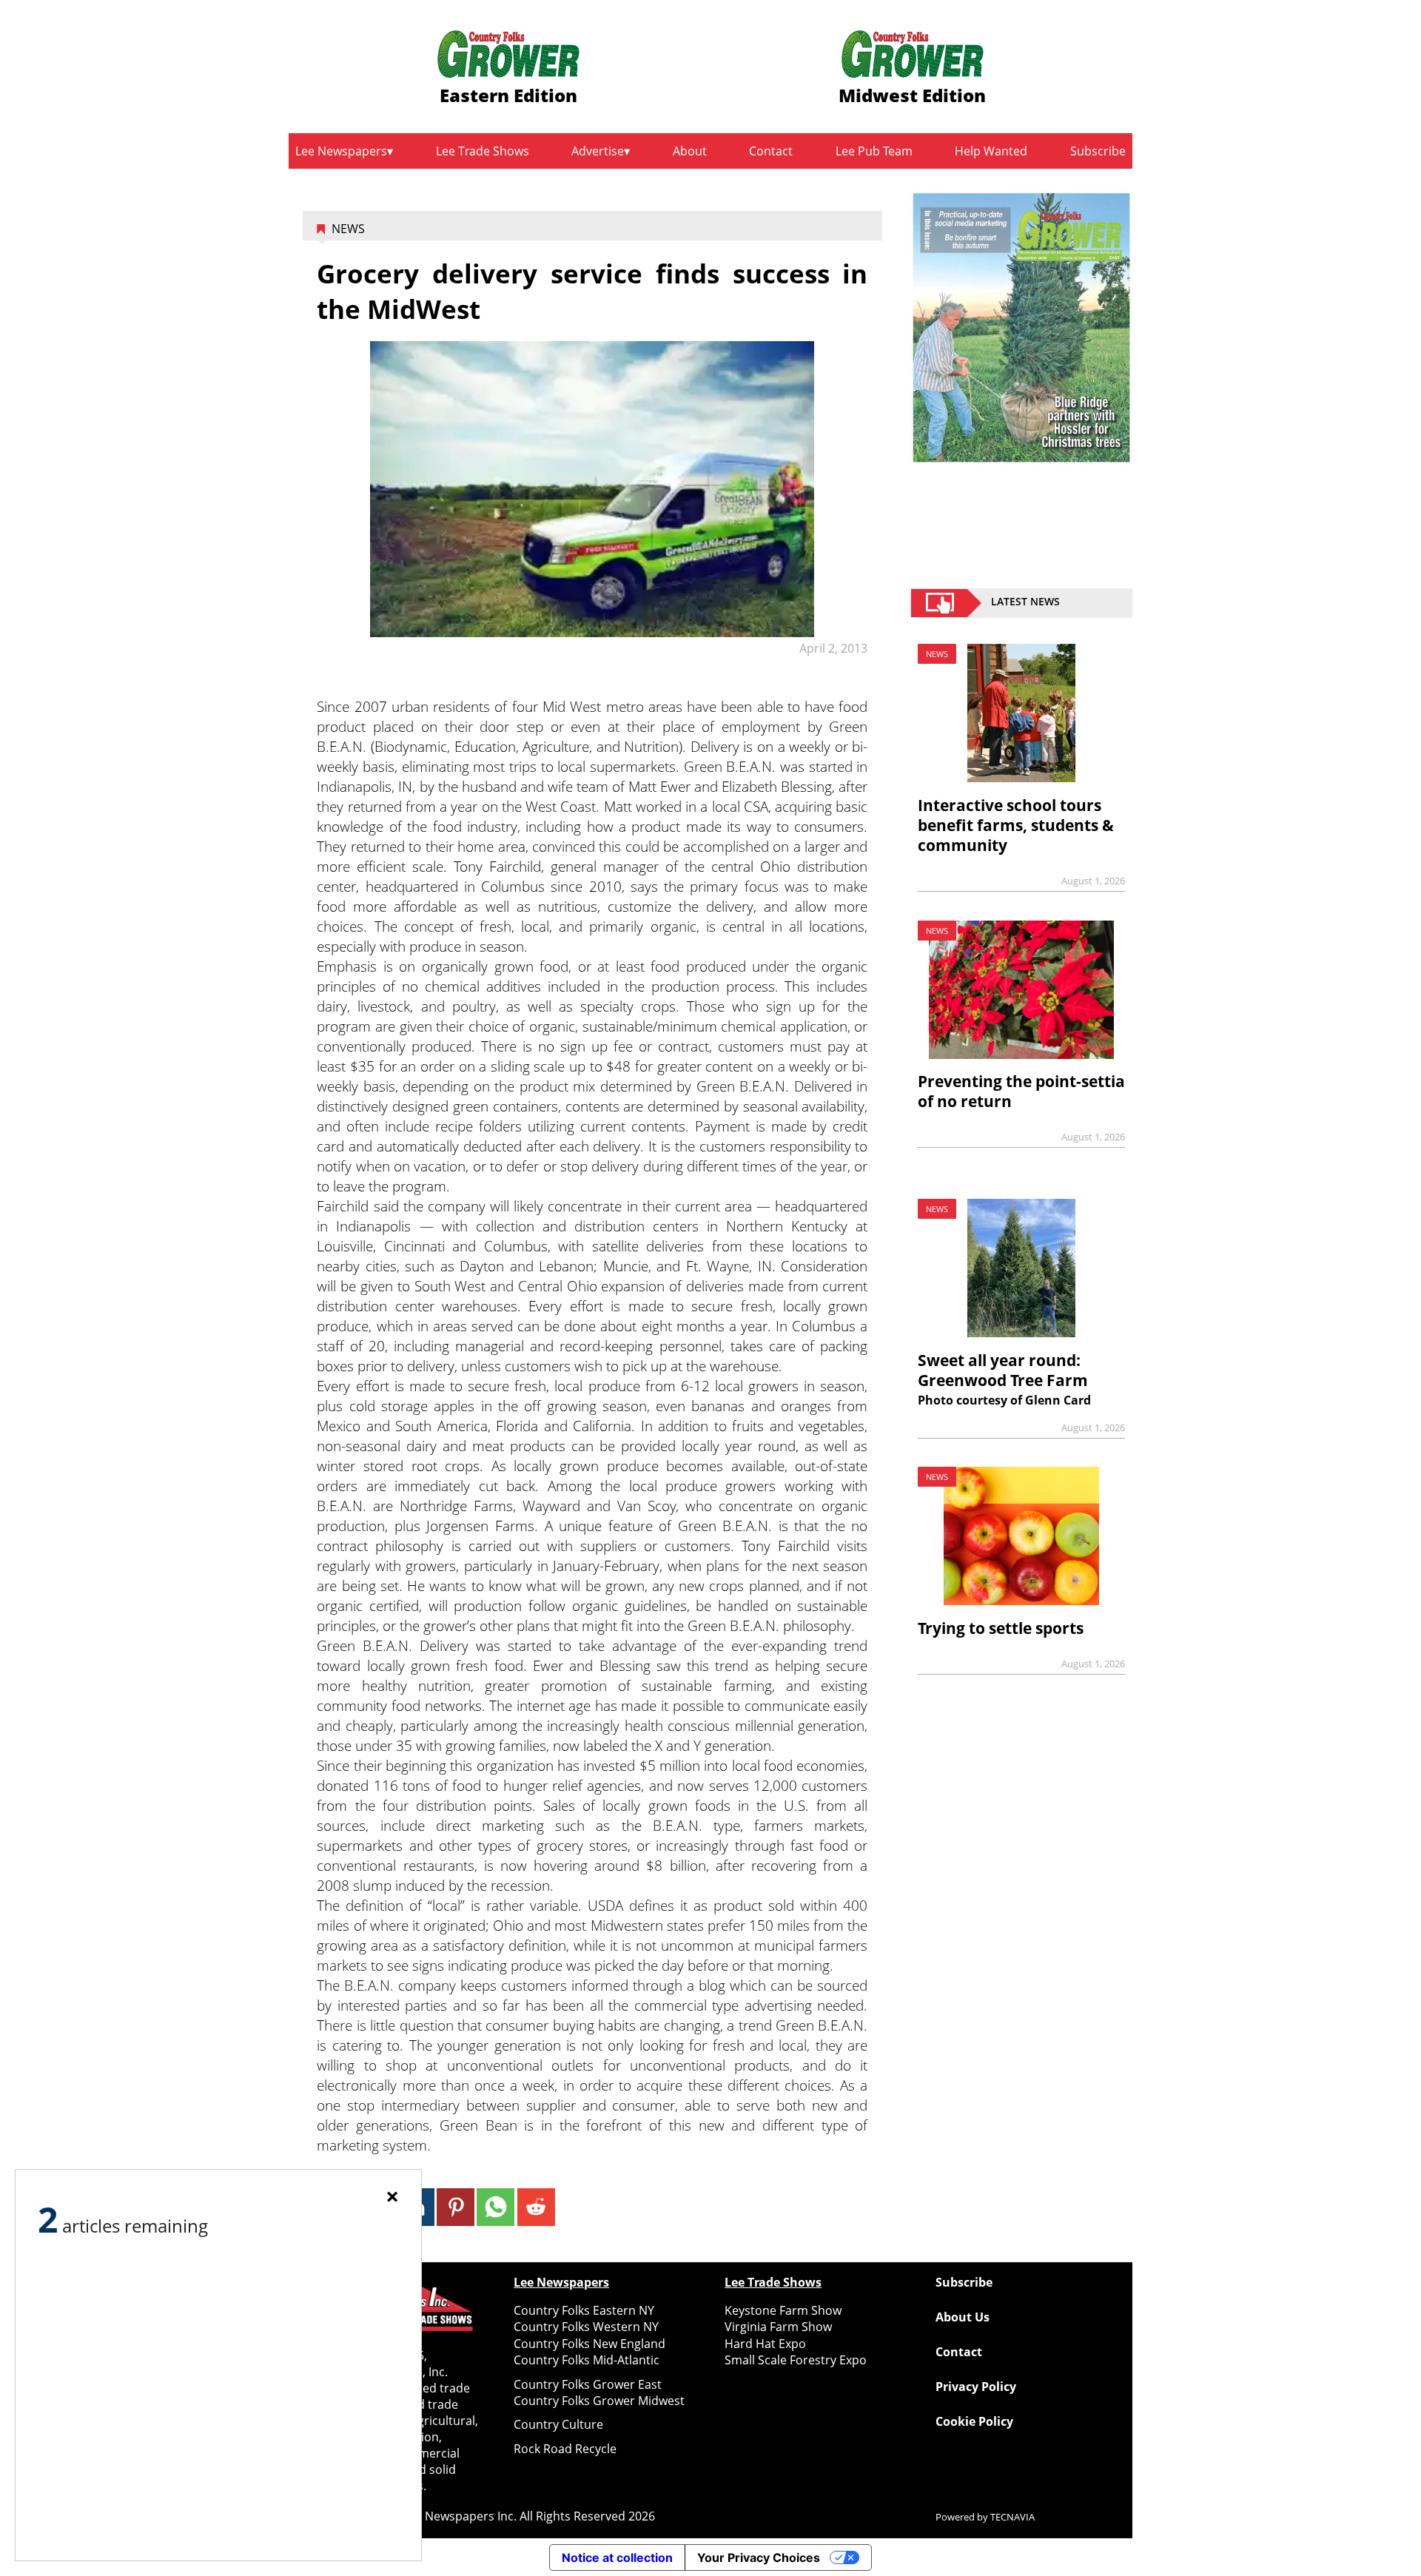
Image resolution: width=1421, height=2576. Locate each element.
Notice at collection (617, 2557)
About (690, 151)
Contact (771, 151)
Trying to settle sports (1001, 1628)
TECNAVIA (1012, 2517)
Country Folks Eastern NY (584, 2310)
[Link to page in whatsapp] (495, 2207)
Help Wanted (991, 151)
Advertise (598, 151)
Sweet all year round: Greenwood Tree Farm (1003, 1370)
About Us (963, 2317)
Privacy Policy (976, 2387)
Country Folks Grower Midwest (599, 2401)
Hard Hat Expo (765, 2344)
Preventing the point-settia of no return (1021, 1091)
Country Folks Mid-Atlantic (587, 2360)
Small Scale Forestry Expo (796, 2360)
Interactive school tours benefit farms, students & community (1016, 825)
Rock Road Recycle (565, 2449)
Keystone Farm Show (783, 2310)
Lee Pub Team (874, 151)
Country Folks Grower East (588, 2384)
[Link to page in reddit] (536, 2207)
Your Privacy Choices (759, 2557)
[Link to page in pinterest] (456, 2207)
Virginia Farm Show (778, 2327)
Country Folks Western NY (586, 2327)
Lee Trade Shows (483, 151)
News (348, 229)
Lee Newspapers (341, 151)
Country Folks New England (589, 2344)
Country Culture (558, 2424)
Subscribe (1098, 151)
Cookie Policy (974, 2421)
